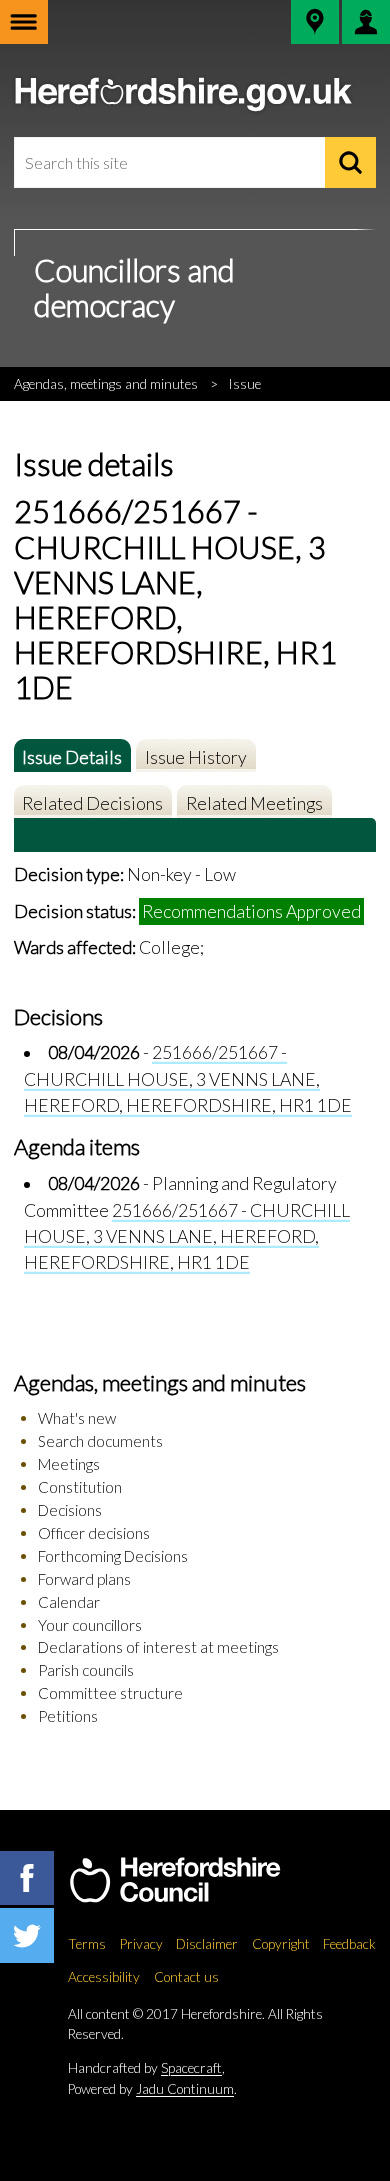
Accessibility (104, 1977)
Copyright (281, 1944)
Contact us (186, 1977)
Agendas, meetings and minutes (106, 384)
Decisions (70, 1510)
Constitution (80, 1487)
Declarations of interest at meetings (158, 1647)
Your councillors (90, 1625)
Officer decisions (94, 1533)
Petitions (68, 1716)
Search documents (100, 1441)
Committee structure (110, 1693)
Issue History (196, 757)
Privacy (141, 1944)
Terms (87, 1944)
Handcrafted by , (146, 2068)
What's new (77, 1418)
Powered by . (152, 2089)
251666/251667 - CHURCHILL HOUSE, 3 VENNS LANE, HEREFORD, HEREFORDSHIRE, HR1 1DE (188, 1079)
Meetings (69, 1464)
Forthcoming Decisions (113, 1556)
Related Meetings (254, 803)
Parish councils (86, 1670)
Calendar (69, 1602)
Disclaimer (207, 1944)
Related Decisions (92, 803)
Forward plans (84, 1579)
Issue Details (72, 757)
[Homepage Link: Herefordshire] (195, 1881)
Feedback (349, 1944)
